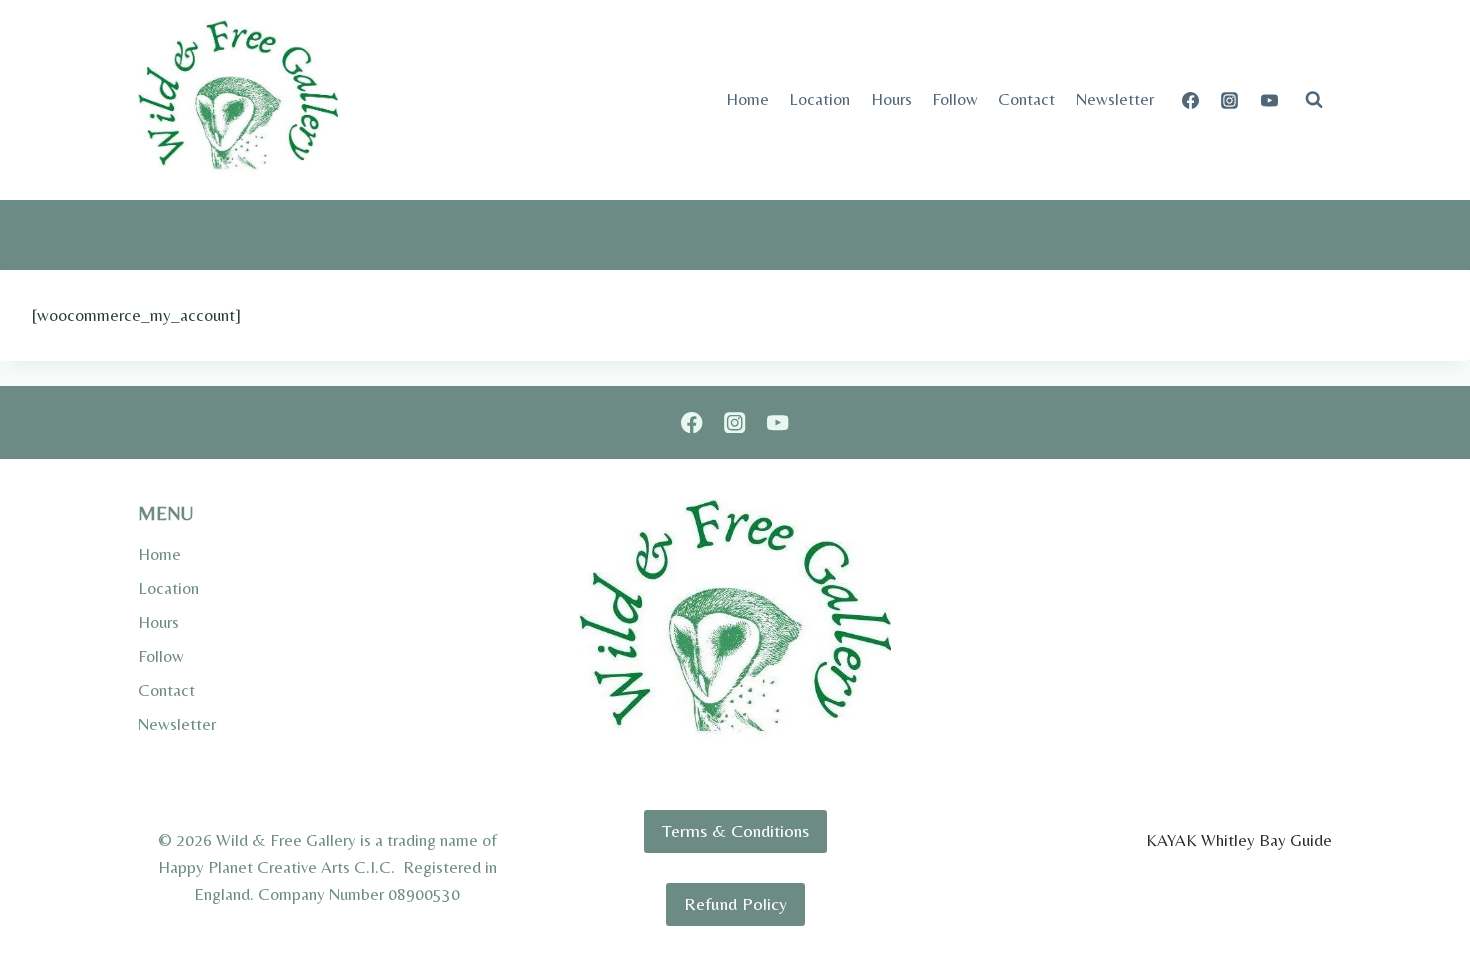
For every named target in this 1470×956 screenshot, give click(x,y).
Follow (955, 99)
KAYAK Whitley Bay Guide (1239, 840)
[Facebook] (1191, 100)
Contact (1026, 99)
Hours (891, 99)
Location (819, 99)
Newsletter (1115, 99)
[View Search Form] (1314, 100)
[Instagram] (1230, 100)
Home (747, 99)
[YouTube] (1269, 100)
